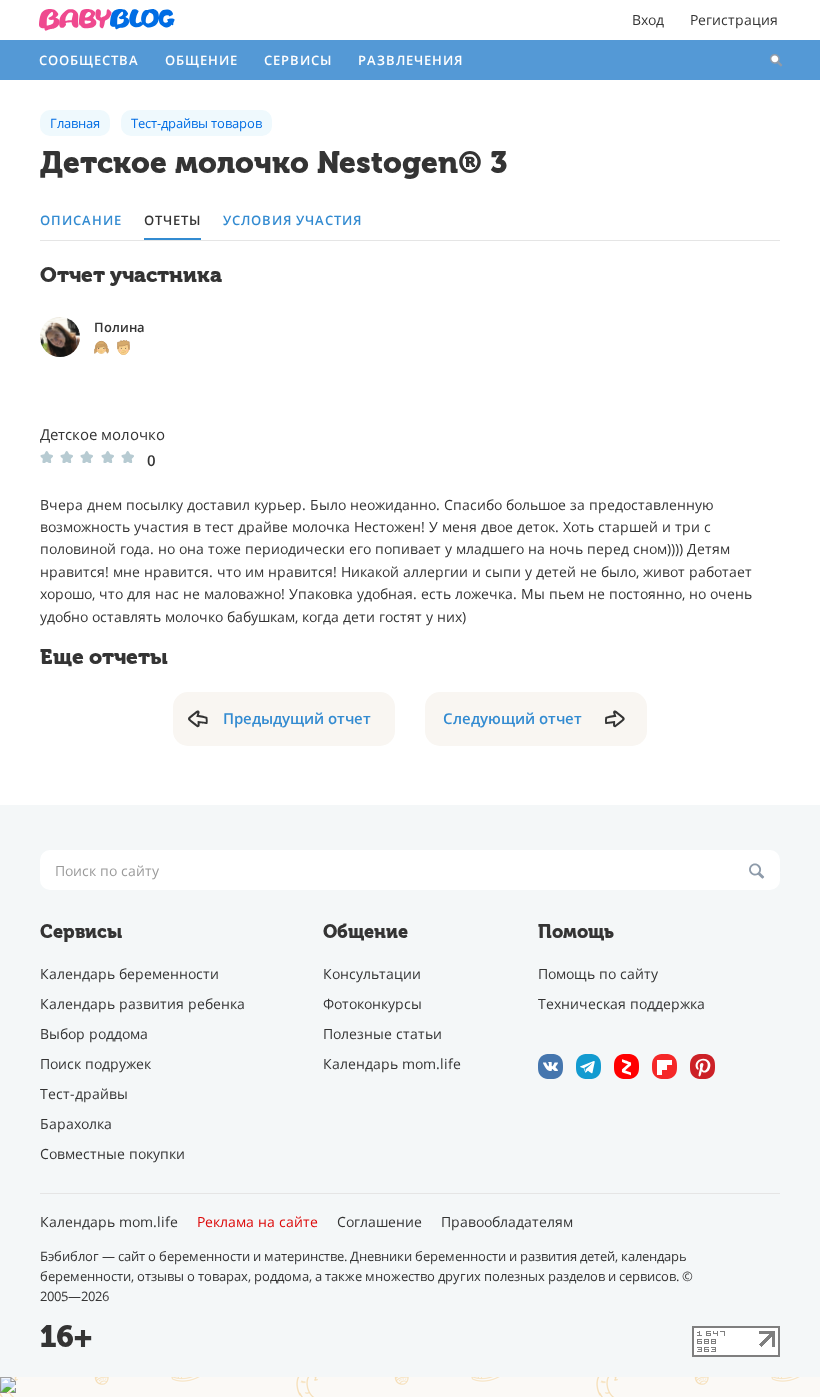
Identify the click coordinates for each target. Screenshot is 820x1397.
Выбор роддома (94, 1033)
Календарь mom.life (392, 1063)
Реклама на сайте (257, 1222)
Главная (75, 123)
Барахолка (76, 1123)
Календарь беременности (129, 973)
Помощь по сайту (598, 973)
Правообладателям (507, 1222)
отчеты (172, 220)
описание (81, 220)
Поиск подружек (95, 1063)
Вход (648, 19)
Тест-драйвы (84, 1093)
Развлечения (410, 60)
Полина (119, 327)
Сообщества (89, 60)
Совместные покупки (112, 1153)
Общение (201, 60)
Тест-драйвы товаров (196, 123)
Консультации (372, 973)
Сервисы (298, 60)
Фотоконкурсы (372, 1003)
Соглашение (379, 1222)
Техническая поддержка (621, 1003)
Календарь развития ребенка (142, 1003)
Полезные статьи (382, 1033)
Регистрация (734, 19)
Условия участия (292, 220)
